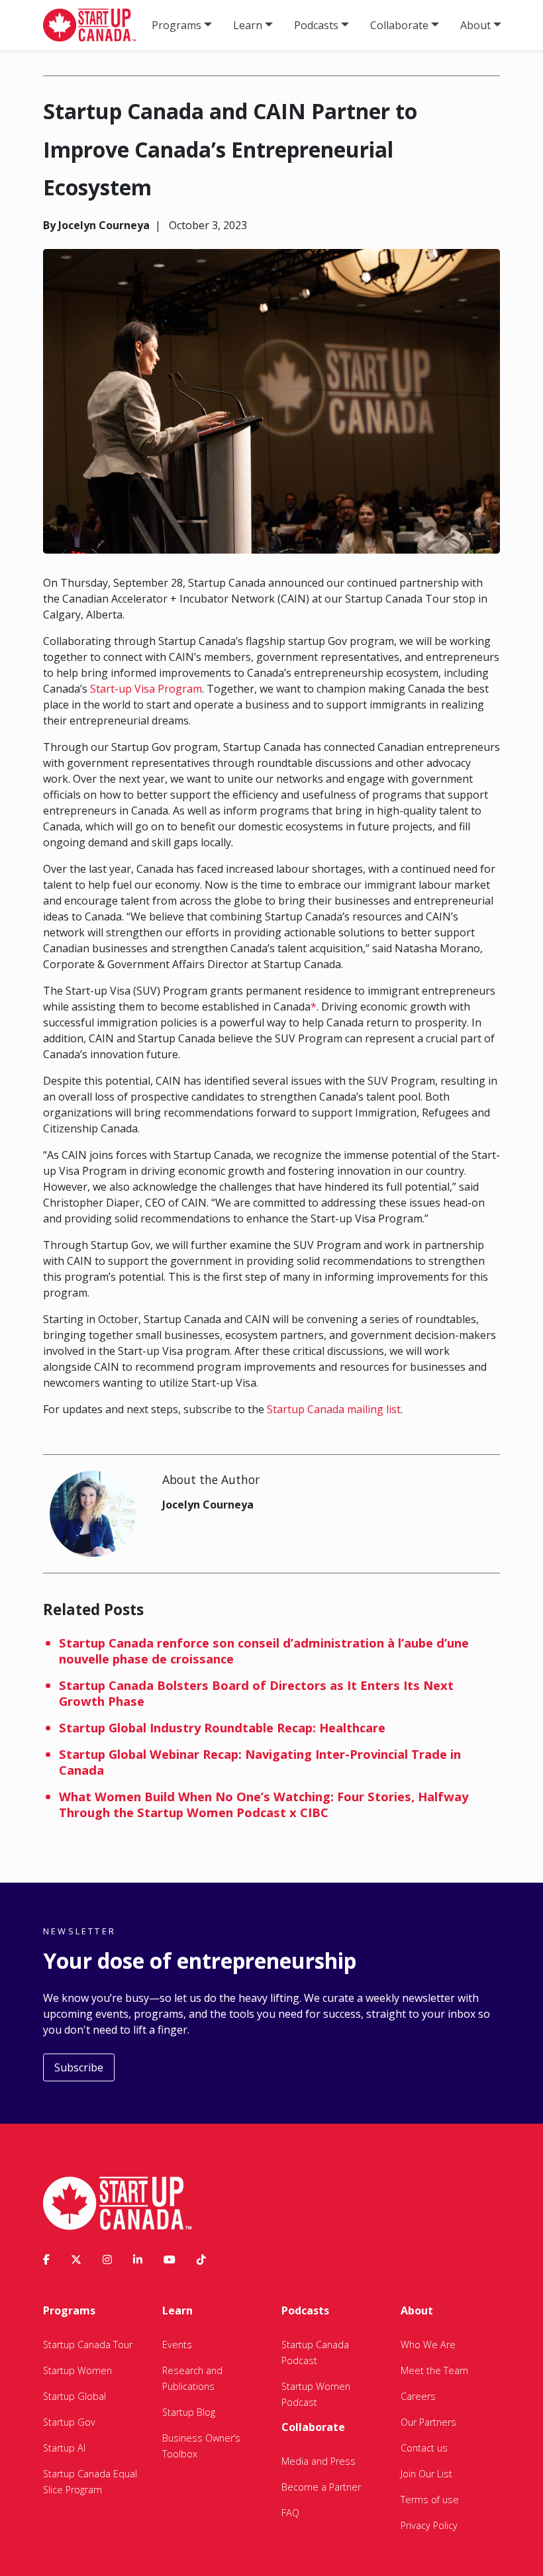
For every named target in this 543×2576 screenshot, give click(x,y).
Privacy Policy (429, 2525)
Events (177, 2345)
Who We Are (428, 2345)
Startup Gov (69, 2422)
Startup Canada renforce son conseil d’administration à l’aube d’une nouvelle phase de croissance (264, 1651)
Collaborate (399, 25)
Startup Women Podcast (316, 2394)
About (475, 25)
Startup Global (74, 2396)
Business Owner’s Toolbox (201, 2446)
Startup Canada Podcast (315, 2353)
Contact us (424, 2448)
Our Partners (428, 2422)
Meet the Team (434, 2370)
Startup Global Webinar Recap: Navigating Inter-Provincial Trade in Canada (260, 1762)
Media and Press (319, 2461)
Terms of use (430, 2500)
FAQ (290, 2513)
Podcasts (316, 25)
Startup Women (77, 2370)
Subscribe (79, 2067)
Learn (248, 25)
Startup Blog (189, 2412)
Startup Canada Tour (88, 2345)
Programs (176, 25)
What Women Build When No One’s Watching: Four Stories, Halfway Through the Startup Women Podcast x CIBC (264, 1804)
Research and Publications (192, 2378)
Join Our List (426, 2474)
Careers (418, 2396)
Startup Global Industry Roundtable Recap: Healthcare (222, 1727)
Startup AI (64, 2448)
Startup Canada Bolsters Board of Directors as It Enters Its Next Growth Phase (256, 1693)
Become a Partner (321, 2487)
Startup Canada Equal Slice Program (90, 2482)
